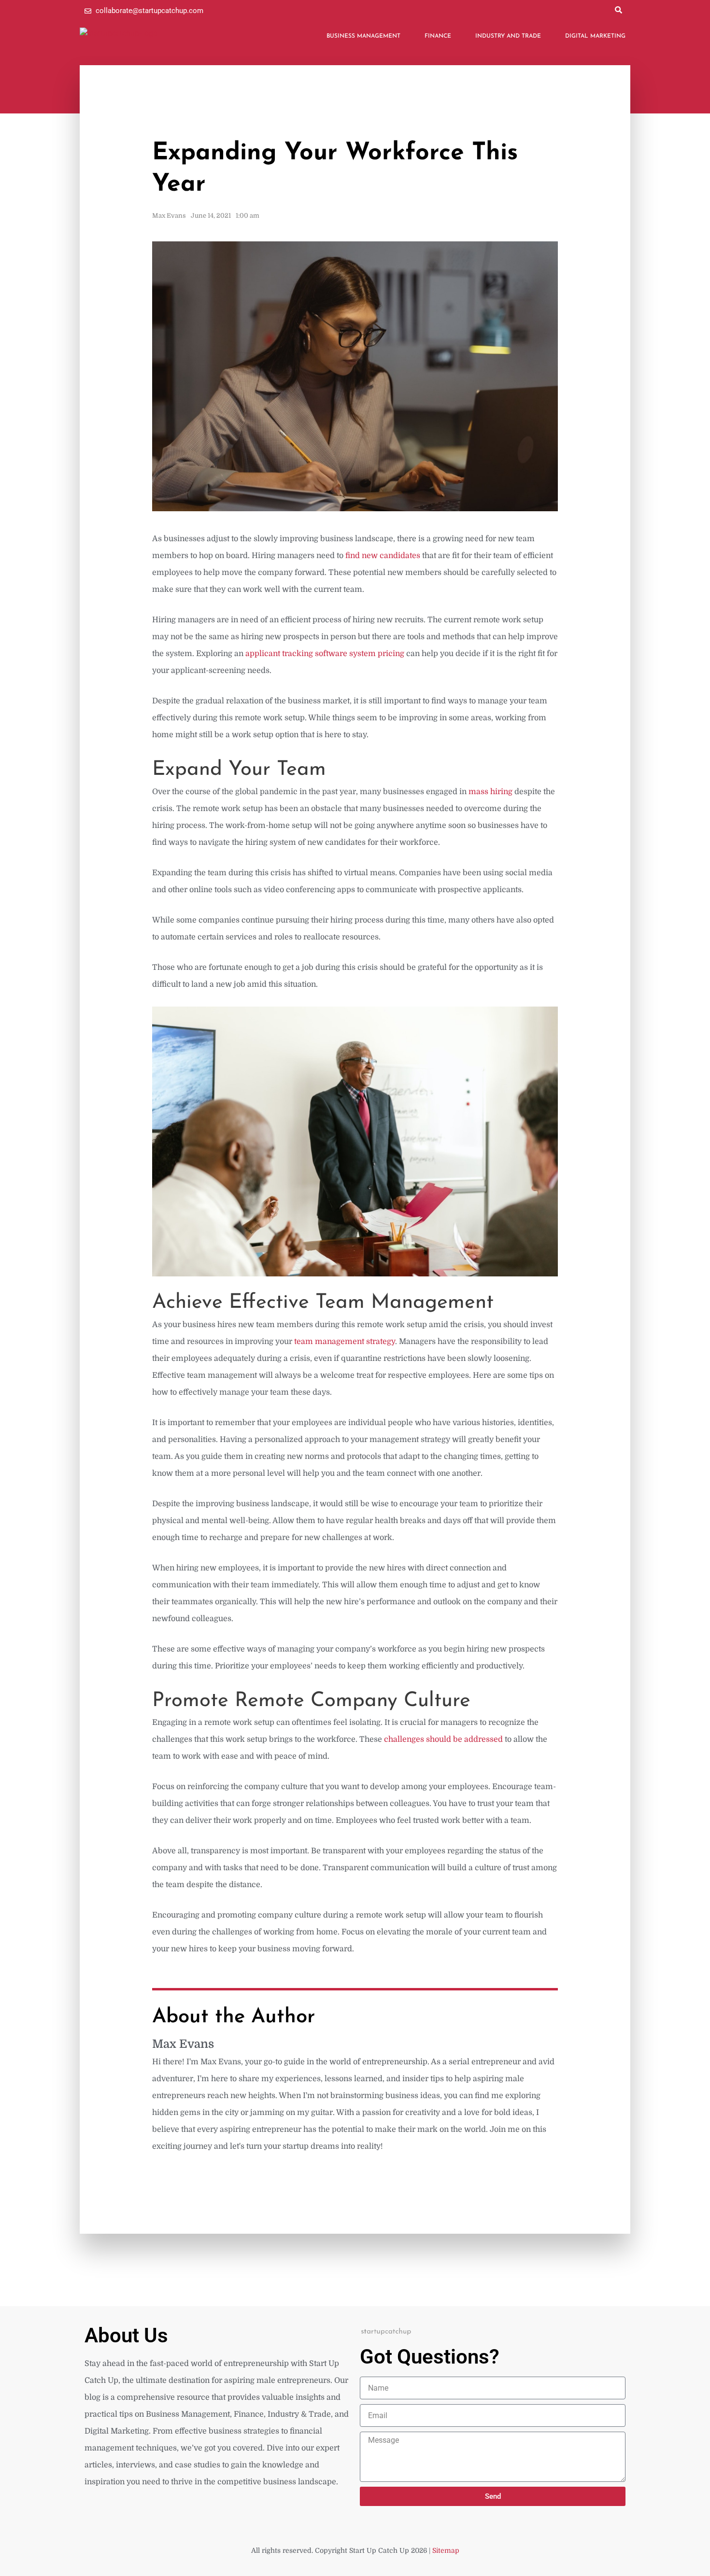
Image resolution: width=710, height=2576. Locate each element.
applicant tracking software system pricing (325, 654)
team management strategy (345, 1342)
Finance (438, 36)
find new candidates (383, 556)
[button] (618, 10)
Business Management (363, 36)
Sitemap (446, 2550)
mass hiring (490, 792)
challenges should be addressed (443, 1739)
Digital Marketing (595, 36)
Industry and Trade (508, 36)
